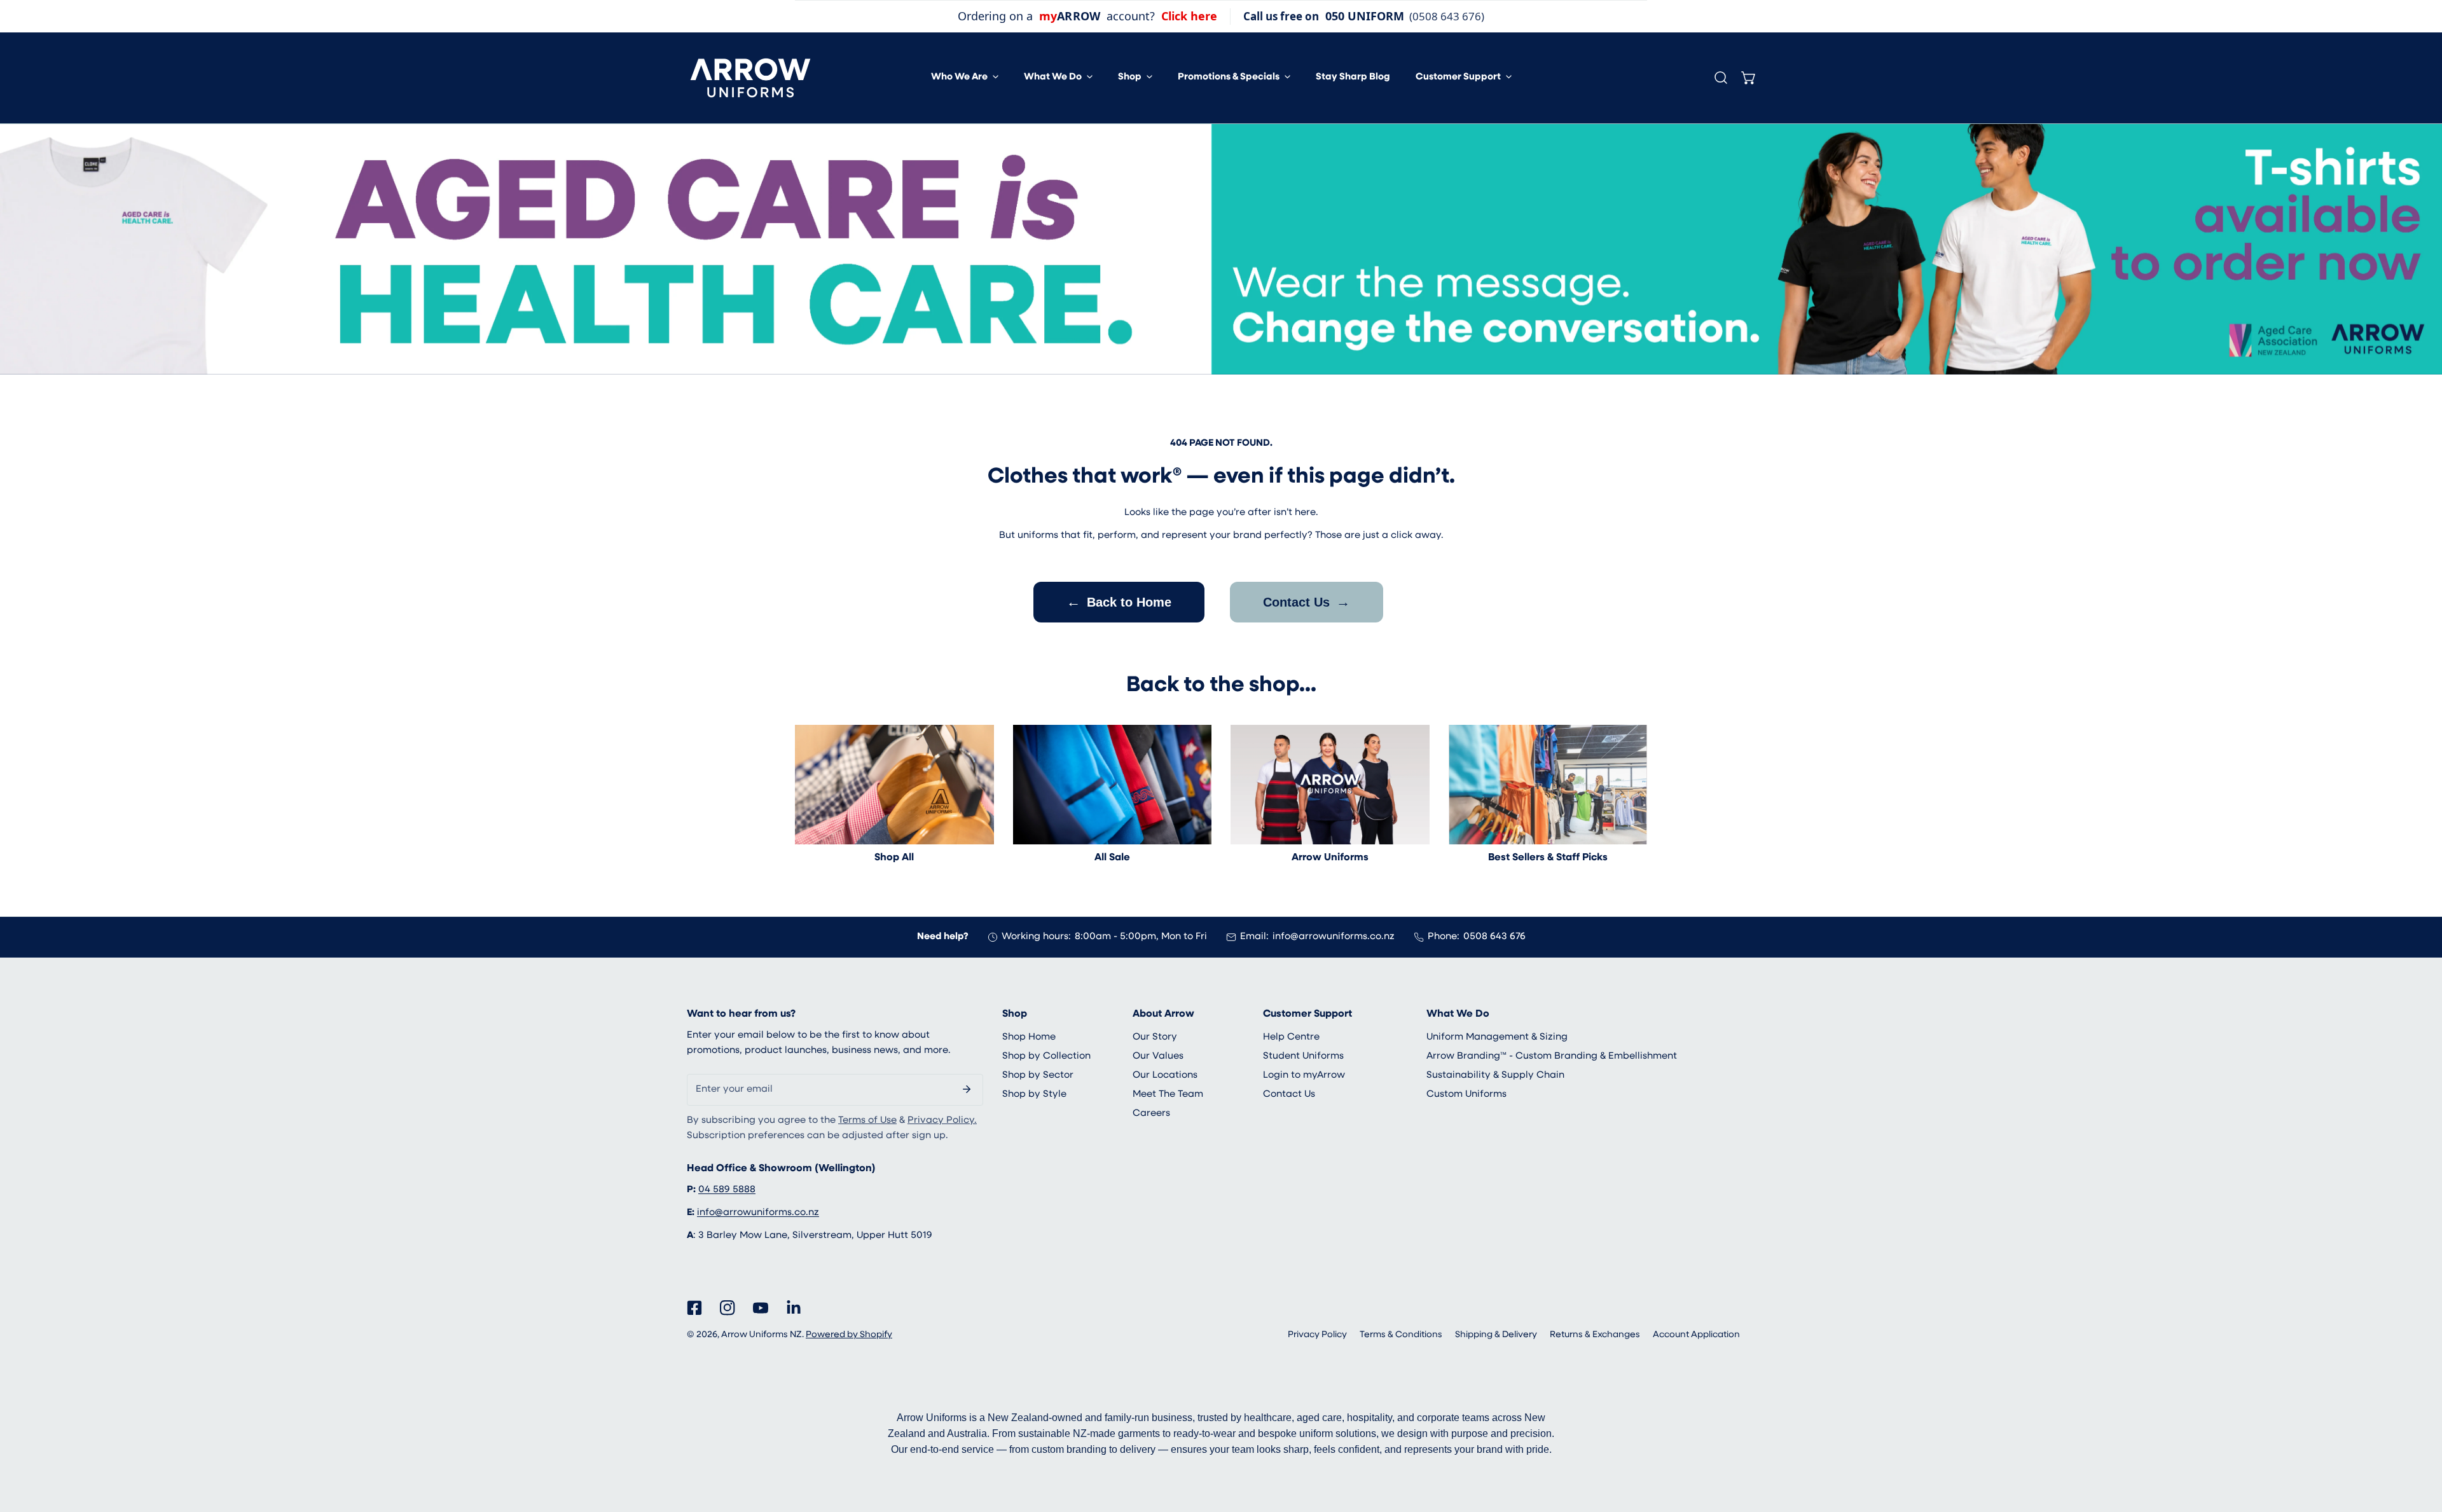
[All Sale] (1113, 785)
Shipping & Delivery (1496, 1335)
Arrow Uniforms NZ (762, 1335)
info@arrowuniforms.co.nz (1334, 937)
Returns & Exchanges (1595, 1335)
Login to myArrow (1304, 1076)
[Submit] (967, 1089)
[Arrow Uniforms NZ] (750, 78)
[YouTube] (761, 1308)
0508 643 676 (1494, 937)
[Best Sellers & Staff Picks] (1548, 785)
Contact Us (1307, 602)
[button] (965, 78)
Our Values (1158, 1056)
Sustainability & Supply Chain (1495, 1076)
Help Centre (1291, 1037)
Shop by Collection (1046, 1056)
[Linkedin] (794, 1308)
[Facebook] (694, 1308)
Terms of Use (867, 1121)
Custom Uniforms (1466, 1095)
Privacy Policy (1317, 1335)
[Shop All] (894, 785)
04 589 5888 (727, 1190)
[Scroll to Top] (2419, 1445)
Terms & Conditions (1401, 1335)
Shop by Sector (1038, 1076)
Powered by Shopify (849, 1335)
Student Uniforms (1303, 1056)
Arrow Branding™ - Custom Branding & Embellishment (1552, 1056)
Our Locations (1165, 1076)
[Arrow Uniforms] (1330, 785)
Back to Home (1119, 602)
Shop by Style (1034, 1095)
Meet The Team (1168, 1095)
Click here (1189, 16)
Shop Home (1029, 1037)
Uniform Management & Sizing (1497, 1037)
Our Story (1155, 1037)
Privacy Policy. (942, 1121)
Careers (1151, 1114)
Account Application (1696, 1335)
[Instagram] (728, 1308)
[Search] (1721, 78)
